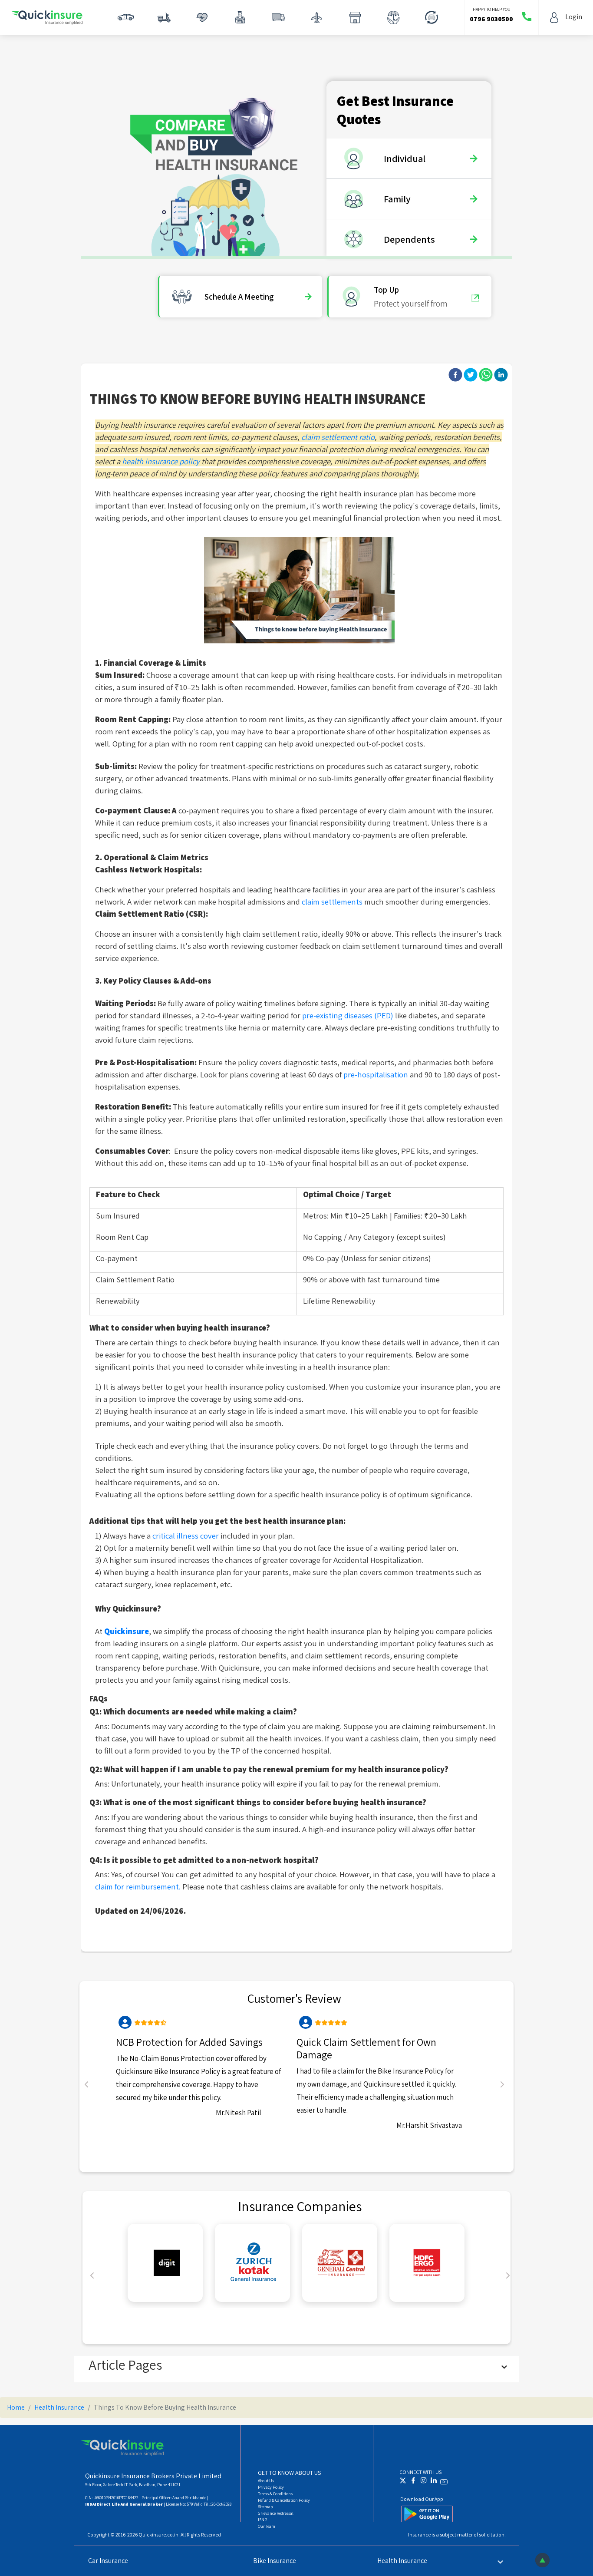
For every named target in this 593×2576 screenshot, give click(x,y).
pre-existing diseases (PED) (348, 1015)
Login (574, 17)
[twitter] (471, 375)
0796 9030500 (491, 19)
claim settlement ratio (338, 437)
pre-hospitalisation (376, 1074)
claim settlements (333, 902)
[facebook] (455, 375)
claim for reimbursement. (139, 1886)
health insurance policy (161, 461)
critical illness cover (186, 1536)
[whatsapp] (486, 375)
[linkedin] (501, 375)
